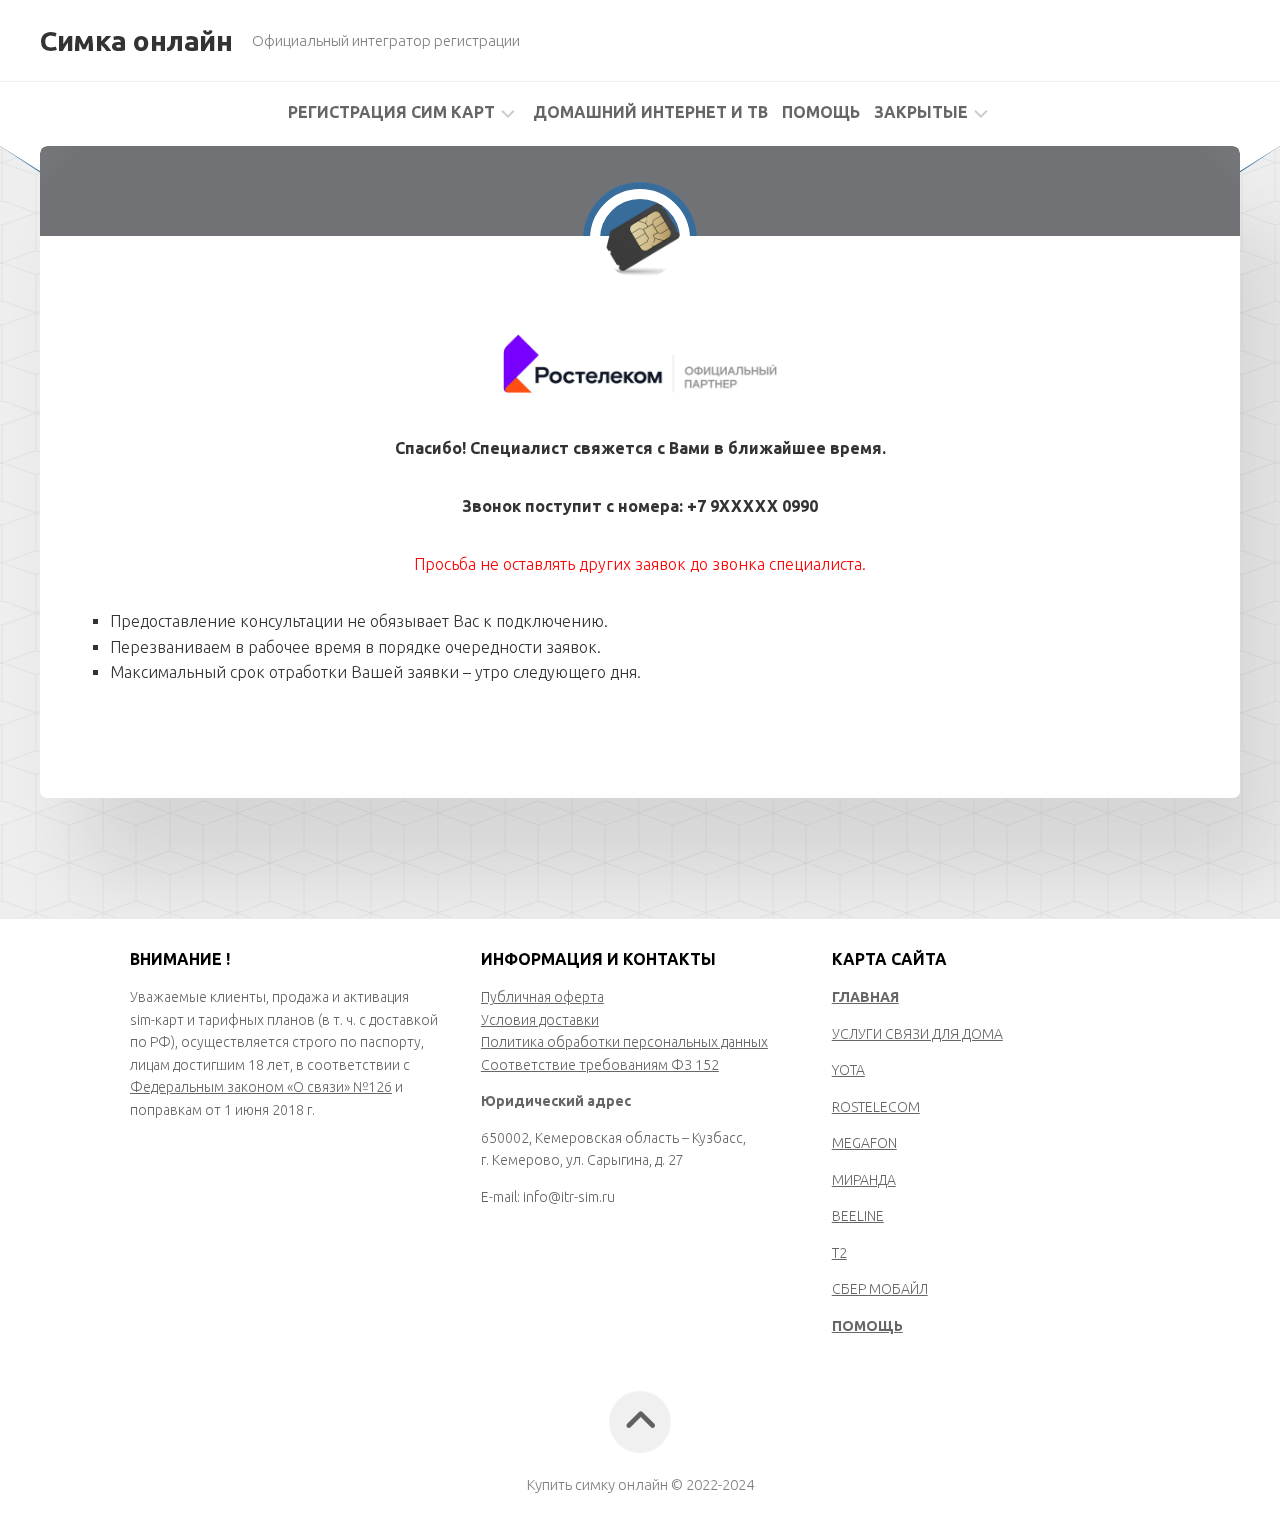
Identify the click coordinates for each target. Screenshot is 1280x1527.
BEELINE (858, 1216)
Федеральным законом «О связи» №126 (261, 1087)
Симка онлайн (136, 40)
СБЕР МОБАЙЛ (880, 1289)
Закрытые (921, 112)
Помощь (821, 112)
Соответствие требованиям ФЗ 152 (600, 1065)
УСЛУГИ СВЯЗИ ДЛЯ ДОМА (917, 1034)
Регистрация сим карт (391, 112)
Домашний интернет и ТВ (650, 112)
